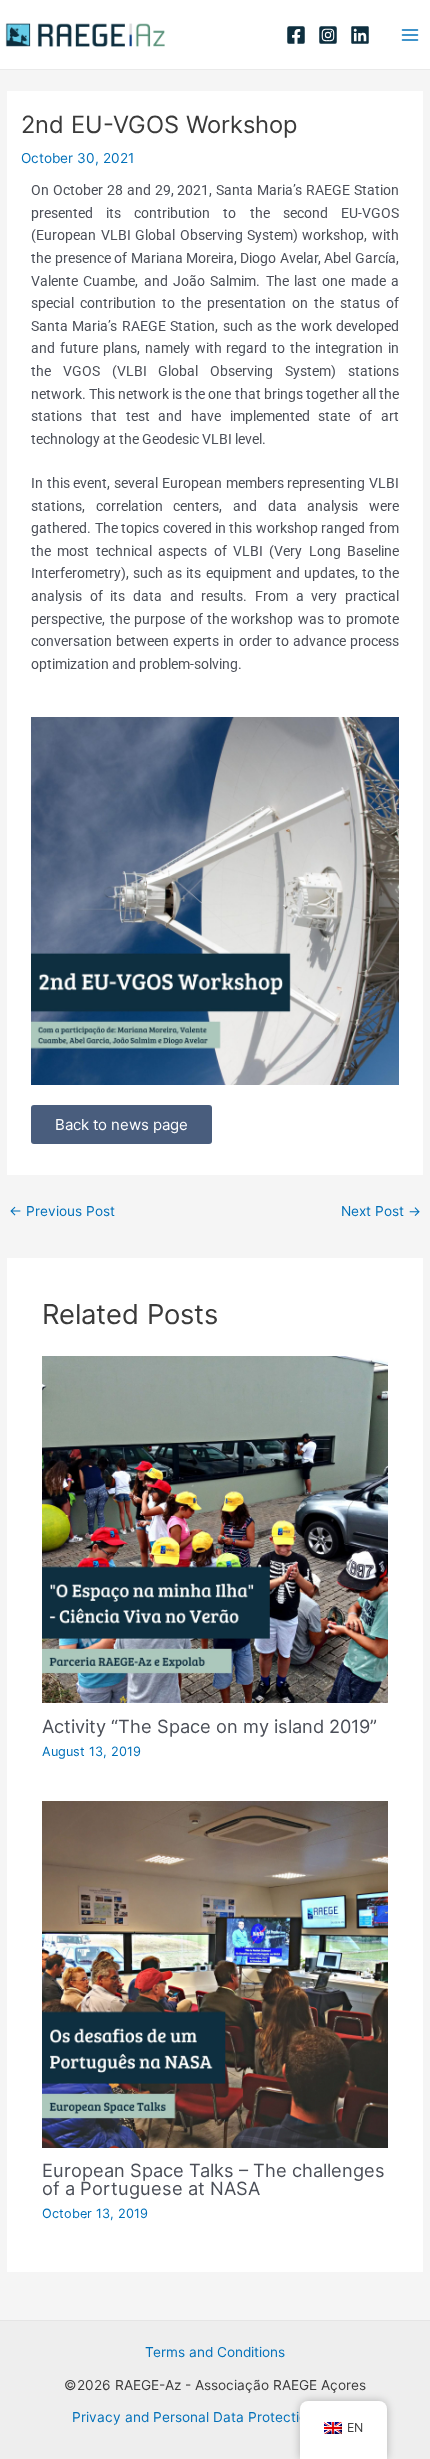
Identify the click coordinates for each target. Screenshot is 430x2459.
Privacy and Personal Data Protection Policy (215, 2417)
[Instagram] (328, 35)
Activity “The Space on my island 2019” (209, 1726)
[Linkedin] (360, 35)
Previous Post (62, 1211)
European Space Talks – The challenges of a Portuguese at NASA (213, 2179)
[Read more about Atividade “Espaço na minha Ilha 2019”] (215, 1529)
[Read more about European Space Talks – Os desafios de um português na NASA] (215, 1973)
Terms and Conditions (215, 2352)
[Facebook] (296, 35)
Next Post (381, 1211)
